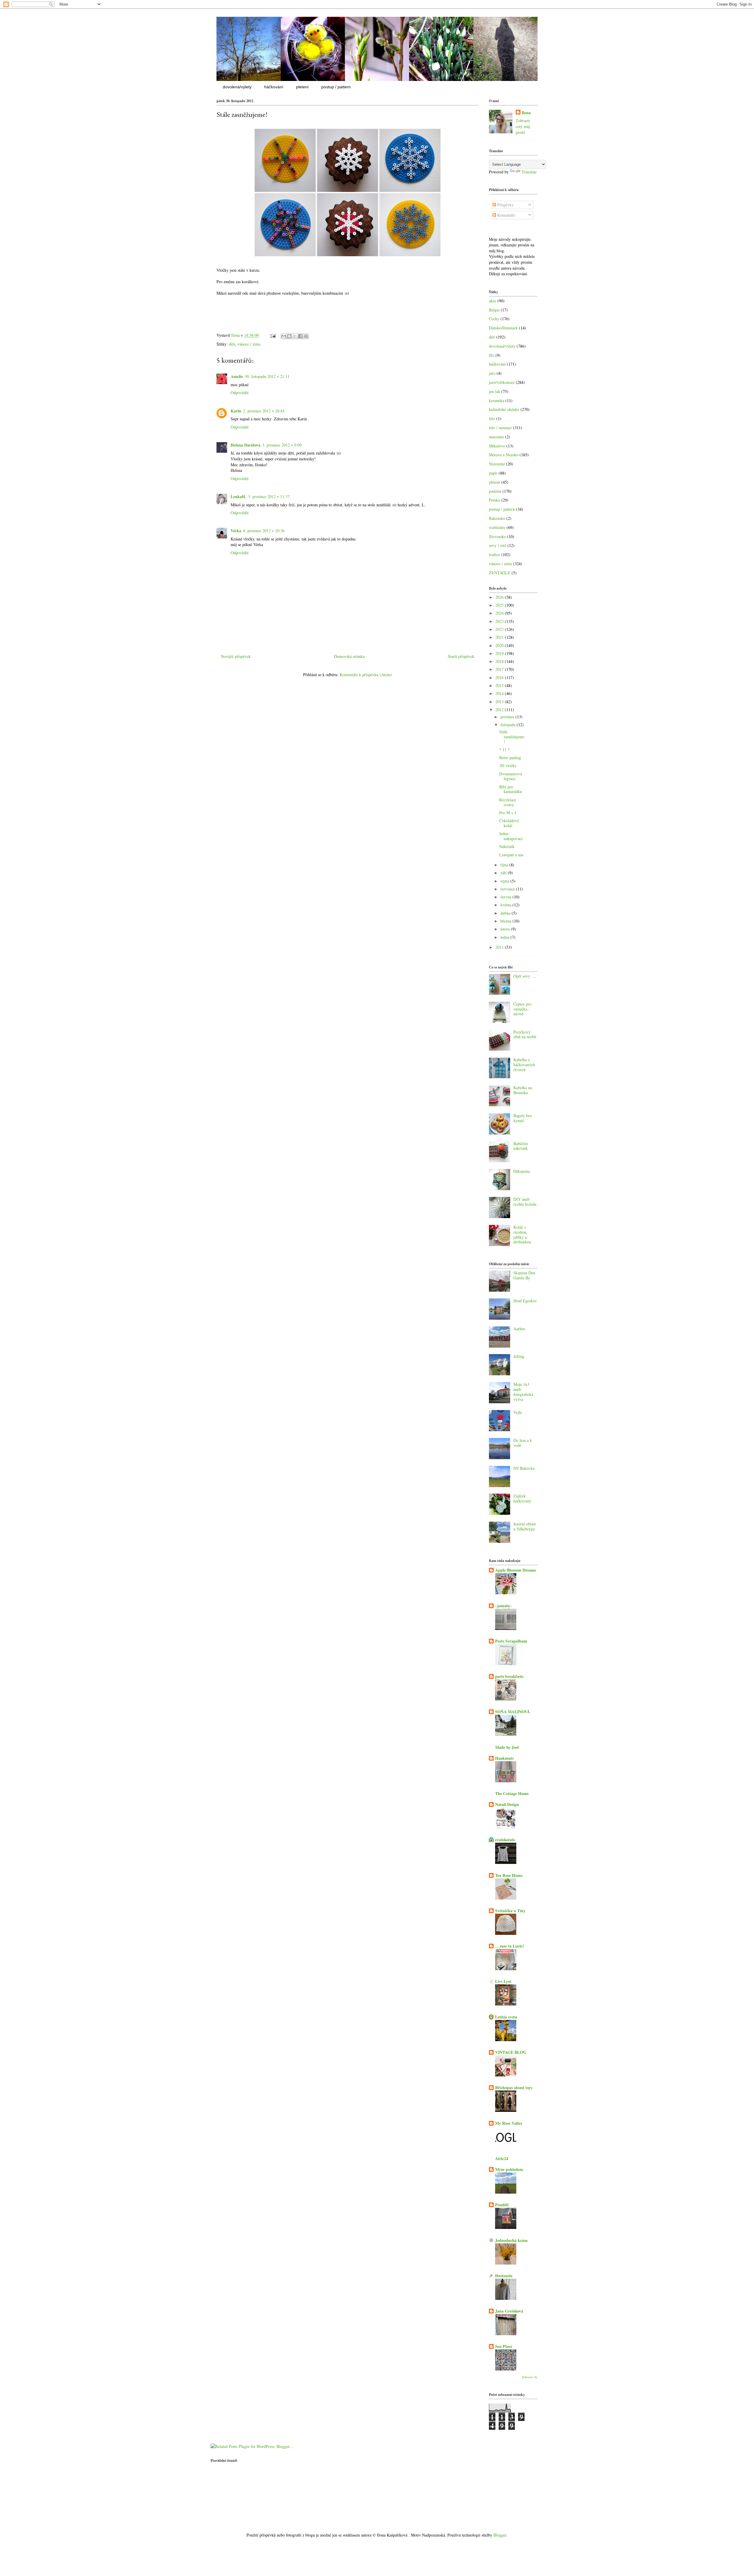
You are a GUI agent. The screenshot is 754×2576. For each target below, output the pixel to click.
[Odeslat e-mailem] (284, 336)
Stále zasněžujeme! (512, 737)
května (506, 905)
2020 (500, 645)
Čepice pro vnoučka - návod (522, 1009)
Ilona (526, 113)
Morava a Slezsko (504, 455)
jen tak (495, 391)
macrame (496, 437)
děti (232, 344)
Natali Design (507, 1804)
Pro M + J (508, 813)
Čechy (494, 319)
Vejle (518, 1412)
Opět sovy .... (525, 976)
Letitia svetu (506, 2017)
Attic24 (502, 2158)
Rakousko (497, 518)
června (506, 897)
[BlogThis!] (289, 336)
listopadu (509, 725)
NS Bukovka (524, 1468)
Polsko (495, 500)
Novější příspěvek (236, 656)
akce (493, 301)
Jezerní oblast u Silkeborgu (525, 1526)
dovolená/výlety (237, 87)
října (505, 865)
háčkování (274, 87)
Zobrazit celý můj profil (523, 126)
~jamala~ (503, 1606)
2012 (500, 710)
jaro (492, 373)
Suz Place (504, 2346)
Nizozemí (497, 464)
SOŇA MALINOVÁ (512, 1712)
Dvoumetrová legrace (511, 776)
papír (493, 473)
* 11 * (505, 750)
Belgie (494, 310)
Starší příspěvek (461, 656)
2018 (500, 661)
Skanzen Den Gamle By (524, 1275)
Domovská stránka (349, 656)
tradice (495, 554)
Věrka (236, 531)
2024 (500, 613)
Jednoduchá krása (511, 2240)
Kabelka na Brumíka (523, 1090)
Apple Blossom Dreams (516, 1570)
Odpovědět (240, 393)
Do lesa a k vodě (523, 1443)
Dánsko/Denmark (503, 328)
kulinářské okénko (504, 409)
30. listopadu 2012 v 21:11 (267, 376)
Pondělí (502, 2205)
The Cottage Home (512, 1793)
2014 (500, 693)
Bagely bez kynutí (522, 1118)
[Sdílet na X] (295, 336)
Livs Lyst (503, 1981)
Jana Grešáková (509, 2311)
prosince (508, 717)
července (508, 889)
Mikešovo (497, 446)
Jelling (519, 1356)
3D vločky (508, 765)
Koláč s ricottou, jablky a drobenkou (522, 1234)
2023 (500, 621)
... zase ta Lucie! (510, 1946)
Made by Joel (507, 1747)
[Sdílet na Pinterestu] (306, 336)
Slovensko (497, 536)
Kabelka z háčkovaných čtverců (524, 1065)
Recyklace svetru (508, 802)
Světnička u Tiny (510, 1911)
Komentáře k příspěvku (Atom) (366, 675)
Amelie (237, 376)
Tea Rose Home (509, 1875)
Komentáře (506, 215)
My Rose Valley (509, 2123)
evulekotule (505, 1840)
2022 (500, 629)
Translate (529, 172)
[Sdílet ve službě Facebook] (300, 336)
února (506, 929)
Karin (236, 411)
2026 (500, 597)
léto (492, 418)
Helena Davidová (245, 445)
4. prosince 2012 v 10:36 (264, 531)
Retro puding (510, 758)
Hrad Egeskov (525, 1301)
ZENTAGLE (500, 573)
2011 (500, 947)
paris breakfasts (509, 1676)
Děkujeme (522, 1171)
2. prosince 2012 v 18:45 (264, 411)
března (506, 921)
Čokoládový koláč (509, 823)
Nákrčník (507, 846)
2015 (500, 685)
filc (492, 355)
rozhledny (497, 527)
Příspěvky (505, 205)
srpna (505, 881)
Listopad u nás (511, 855)
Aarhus (519, 1329)
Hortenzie (504, 2276)
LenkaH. (238, 496)
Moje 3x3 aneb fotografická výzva (523, 1392)
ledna (505, 937)
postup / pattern (336, 87)
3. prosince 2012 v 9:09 (282, 445)
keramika (497, 400)
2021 (500, 637)
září (504, 873)
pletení (302, 87)
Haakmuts (504, 1758)
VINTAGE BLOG (511, 2052)
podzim (495, 491)
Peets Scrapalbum (511, 1641)
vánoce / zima (249, 344)
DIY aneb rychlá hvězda (525, 1202)
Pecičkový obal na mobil (525, 1034)
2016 (500, 677)
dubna (506, 913)
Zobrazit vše (530, 2377)
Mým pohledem (509, 2169)
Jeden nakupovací (511, 836)
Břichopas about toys (514, 2087)
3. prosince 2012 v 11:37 (269, 496)
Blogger (500, 2535)
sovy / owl (498, 545)
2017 (500, 669)
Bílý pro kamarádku (511, 789)
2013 (500, 702)
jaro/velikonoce (502, 382)
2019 (500, 653)
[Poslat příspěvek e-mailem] (273, 335)
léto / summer (500, 428)
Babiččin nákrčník (521, 1146)
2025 (500, 605)
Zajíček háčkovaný (522, 1498)
